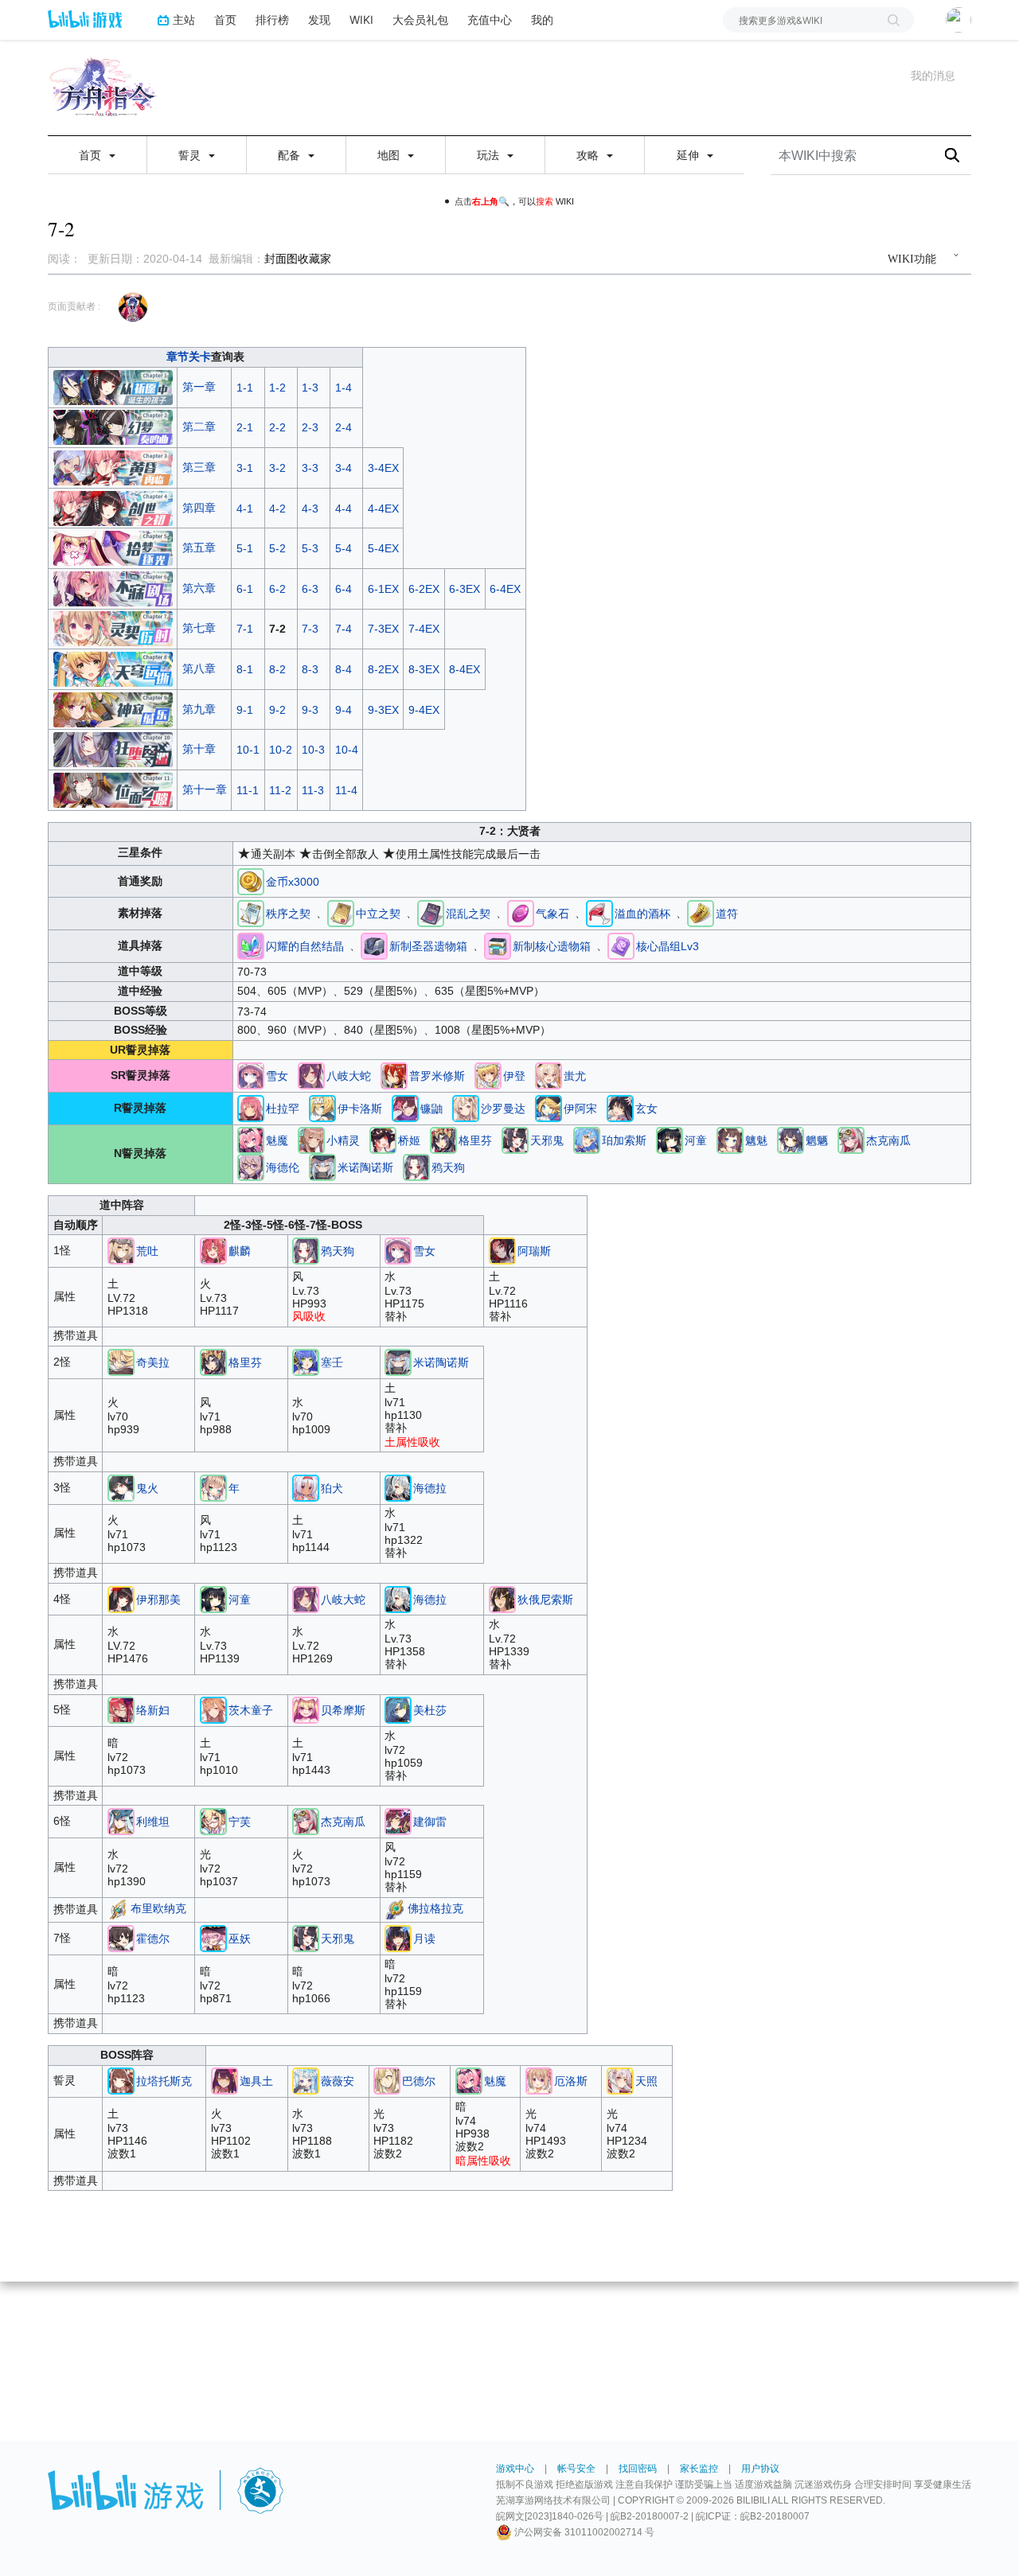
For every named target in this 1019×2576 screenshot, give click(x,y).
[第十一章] (113, 789)
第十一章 (205, 789)
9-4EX (424, 710)
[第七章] (113, 628)
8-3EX (424, 669)
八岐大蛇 (349, 1076)
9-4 (344, 710)
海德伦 (283, 1167)
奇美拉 (153, 1362)
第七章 (199, 628)
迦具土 (256, 2081)
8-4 (344, 669)
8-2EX (383, 669)
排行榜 (272, 19)
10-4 (347, 750)
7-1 (245, 629)
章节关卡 (189, 357)
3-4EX (383, 468)
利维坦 (153, 1822)
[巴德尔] (387, 2080)
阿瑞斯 (534, 1251)
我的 (542, 19)
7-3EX (383, 629)
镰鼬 (431, 1109)
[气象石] (521, 913)
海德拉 (430, 1488)
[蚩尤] (549, 1075)
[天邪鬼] (515, 1140)
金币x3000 (293, 882)
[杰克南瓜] (851, 1140)
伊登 (514, 1076)
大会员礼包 (420, 19)
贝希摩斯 (343, 1710)
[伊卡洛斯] (322, 1108)
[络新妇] (121, 1709)
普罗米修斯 (437, 1076)
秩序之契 (288, 914)
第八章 (199, 668)
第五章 (199, 548)
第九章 (199, 709)
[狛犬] (306, 1487)
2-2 (277, 427)
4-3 (310, 509)
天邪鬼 (547, 1140)
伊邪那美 (158, 1600)
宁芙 (240, 1822)
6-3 (310, 589)
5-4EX (383, 548)
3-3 (310, 468)
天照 (646, 2081)
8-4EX (465, 669)
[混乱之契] (431, 913)
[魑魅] (730, 1140)
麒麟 (240, 1251)
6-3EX (465, 589)
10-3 (313, 750)
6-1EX (383, 589)
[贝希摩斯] (306, 1709)
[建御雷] (398, 1821)
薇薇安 (338, 2081)
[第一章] (113, 387)
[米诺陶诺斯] (322, 1167)
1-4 (344, 388)
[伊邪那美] (121, 1598)
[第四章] (113, 507)
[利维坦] (121, 1821)
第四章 (199, 508)
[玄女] (620, 1108)
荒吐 (147, 1251)
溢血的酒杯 (642, 914)
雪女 (277, 1076)
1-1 (245, 388)
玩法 (490, 155)
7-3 (310, 629)
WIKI (361, 19)
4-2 (277, 509)
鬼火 (147, 1488)
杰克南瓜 (888, 1140)
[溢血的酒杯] (599, 913)
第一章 (199, 387)
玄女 (646, 1109)
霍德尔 (153, 1939)
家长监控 (699, 2469)
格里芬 (475, 1140)
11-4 (346, 790)
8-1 (245, 669)
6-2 (277, 589)
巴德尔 (419, 2081)
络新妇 (153, 1710)
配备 (291, 155)
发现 (319, 19)
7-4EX (424, 629)
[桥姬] (383, 1140)
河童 (696, 1140)
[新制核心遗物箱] (498, 945)
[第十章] (113, 749)
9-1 (245, 710)
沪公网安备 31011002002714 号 (583, 2532)
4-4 (344, 509)
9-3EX (383, 710)
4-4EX (383, 509)
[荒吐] (121, 1250)
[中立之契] (341, 913)
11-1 (248, 790)
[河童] (670, 1140)
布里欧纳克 (158, 1909)
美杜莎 (430, 1710)
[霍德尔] (121, 1938)
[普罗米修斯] (394, 1075)
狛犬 (332, 1488)
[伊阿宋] (549, 1108)
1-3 (310, 388)
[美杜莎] (398, 1709)
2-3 (310, 427)
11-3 (313, 790)
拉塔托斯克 (164, 2081)
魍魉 (817, 1140)
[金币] (251, 880)
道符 (727, 914)
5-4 (344, 548)
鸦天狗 (448, 1167)
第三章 (199, 467)
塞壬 (332, 1362)
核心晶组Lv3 (668, 946)
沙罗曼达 (503, 1109)
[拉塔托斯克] (121, 2080)
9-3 (310, 710)
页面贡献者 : (74, 306)
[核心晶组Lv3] (621, 945)
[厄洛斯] (539, 2080)
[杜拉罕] (251, 1108)
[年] (213, 1487)
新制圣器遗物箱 (428, 946)
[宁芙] (213, 1821)
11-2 (280, 790)
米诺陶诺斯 (365, 1167)
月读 (424, 1939)
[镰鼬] (405, 1108)
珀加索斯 (624, 1140)
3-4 (344, 468)
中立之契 (378, 914)
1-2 (277, 388)
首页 (225, 19)
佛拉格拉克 (435, 1909)
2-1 (245, 427)
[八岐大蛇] (311, 1075)
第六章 (199, 588)
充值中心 (490, 19)
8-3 (310, 669)
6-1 (245, 589)
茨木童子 (251, 1710)
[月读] (398, 1938)
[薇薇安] (306, 2080)
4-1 (245, 509)
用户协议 (760, 2469)
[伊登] (488, 1075)
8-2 (277, 669)
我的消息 (933, 76)
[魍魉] (791, 1140)
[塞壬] (306, 1362)
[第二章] (113, 427)
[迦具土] (224, 2080)
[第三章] (113, 467)
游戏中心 (515, 2469)
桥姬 (409, 1140)
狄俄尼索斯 (545, 1600)
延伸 (689, 155)
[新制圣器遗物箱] (374, 945)
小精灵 (343, 1140)
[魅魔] (251, 1140)
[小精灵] (311, 1140)
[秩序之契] (251, 913)
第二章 (199, 427)
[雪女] (251, 1075)
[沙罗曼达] (466, 1108)
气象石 (552, 914)
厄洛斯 (571, 2081)
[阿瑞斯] (502, 1250)
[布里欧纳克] (117, 1909)
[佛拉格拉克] (394, 1909)
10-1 (248, 750)
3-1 (245, 468)
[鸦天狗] (416, 1167)
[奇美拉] (121, 1362)
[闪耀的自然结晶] (251, 945)
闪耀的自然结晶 (305, 946)
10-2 (281, 750)
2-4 (344, 427)
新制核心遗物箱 (552, 946)
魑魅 (756, 1140)
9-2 (277, 710)
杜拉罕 (283, 1109)
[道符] (701, 913)
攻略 (589, 155)
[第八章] (113, 668)
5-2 (277, 548)
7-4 (344, 629)
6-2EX (424, 589)
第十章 (199, 749)
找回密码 (638, 2469)
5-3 (310, 548)
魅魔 (277, 1140)
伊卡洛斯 (360, 1109)
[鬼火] (121, 1487)
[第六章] (113, 587)
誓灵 (191, 155)
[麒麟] (213, 1250)
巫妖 (240, 1939)
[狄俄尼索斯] (502, 1598)
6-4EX (505, 589)
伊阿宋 (580, 1109)
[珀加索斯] (587, 1140)
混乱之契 (468, 914)
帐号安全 (576, 2469)
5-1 (245, 548)
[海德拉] (398, 1487)
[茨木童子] (213, 1709)
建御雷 (430, 1822)
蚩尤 (575, 1076)
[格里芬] (443, 1140)
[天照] (620, 2080)
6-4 (344, 589)
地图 (390, 155)
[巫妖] (213, 1938)
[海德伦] (251, 1167)
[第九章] (113, 708)
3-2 (277, 468)
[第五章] (113, 548)
